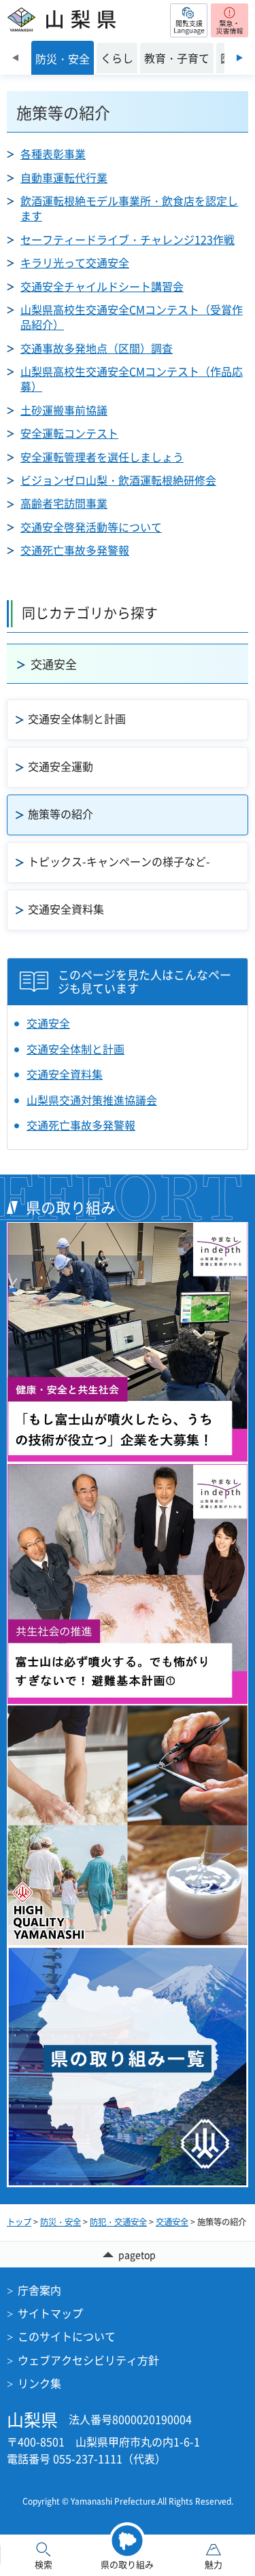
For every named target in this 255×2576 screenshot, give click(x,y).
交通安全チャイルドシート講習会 (102, 286)
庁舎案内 (39, 2290)
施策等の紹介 (61, 814)
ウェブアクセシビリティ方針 (88, 2360)
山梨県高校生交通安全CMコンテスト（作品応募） (132, 379)
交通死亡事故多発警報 (75, 550)
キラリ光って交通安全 (75, 262)
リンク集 (39, 2383)
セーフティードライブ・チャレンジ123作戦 (128, 239)
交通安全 (54, 664)
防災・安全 (61, 2222)
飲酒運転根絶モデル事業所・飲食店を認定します (129, 208)
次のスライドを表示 (240, 58)
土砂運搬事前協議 (64, 410)
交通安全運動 (61, 766)
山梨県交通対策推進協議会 (92, 1100)
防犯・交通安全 (118, 2222)
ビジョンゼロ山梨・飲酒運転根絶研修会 (118, 480)
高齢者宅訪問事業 (64, 503)
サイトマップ (50, 2313)
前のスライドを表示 (15, 58)
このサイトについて (67, 2336)
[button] (189, 20)
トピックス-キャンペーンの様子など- (119, 861)
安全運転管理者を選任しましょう (102, 457)
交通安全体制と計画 (77, 718)
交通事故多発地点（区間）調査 (97, 348)
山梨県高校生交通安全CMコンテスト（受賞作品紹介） (132, 317)
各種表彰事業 (53, 154)
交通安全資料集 (66, 909)
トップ (19, 2222)
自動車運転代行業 (64, 177)
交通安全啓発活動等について (91, 527)
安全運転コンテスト (69, 433)
